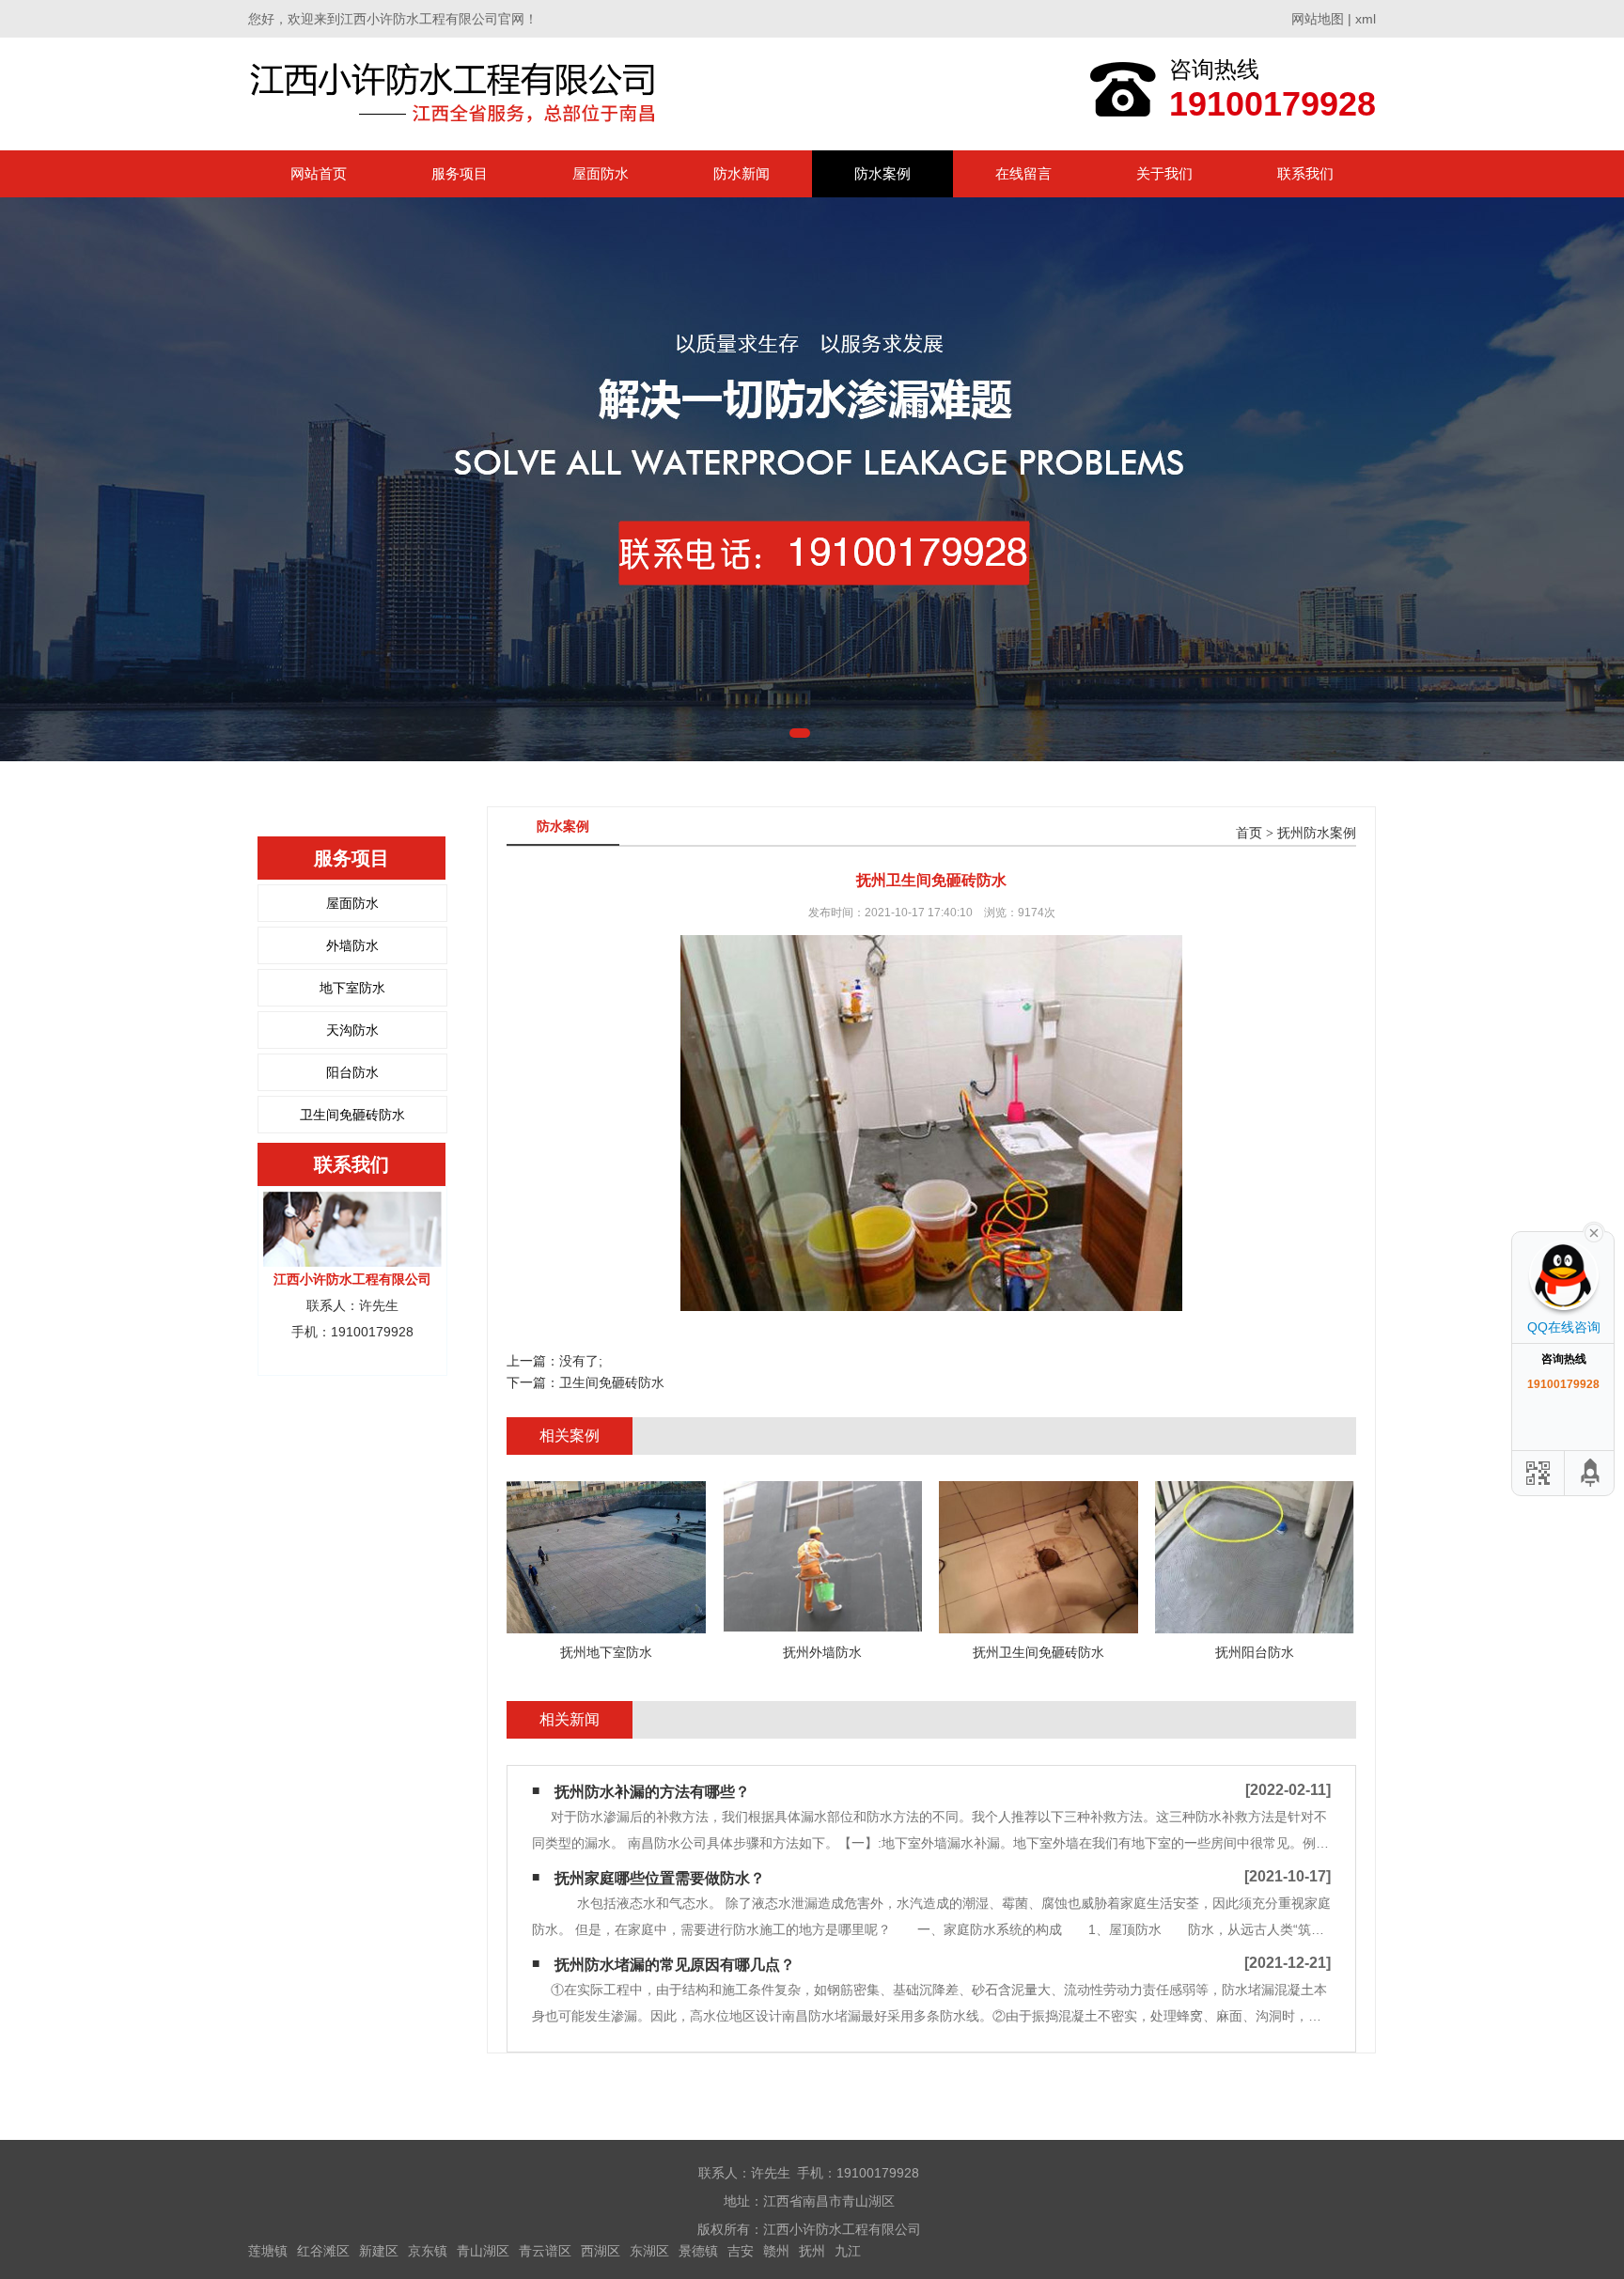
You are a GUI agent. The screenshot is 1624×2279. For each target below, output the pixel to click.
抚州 (812, 2251)
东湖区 (649, 2251)
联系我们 (1305, 173)
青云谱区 (545, 2251)
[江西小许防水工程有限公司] (457, 94)
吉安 (741, 2251)
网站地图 (1318, 19)
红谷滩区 (323, 2251)
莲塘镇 (268, 2251)
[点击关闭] (1594, 1231)
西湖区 (601, 2251)
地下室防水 (352, 988)
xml (1366, 19)
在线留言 (1023, 173)
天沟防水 (352, 1030)
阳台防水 (352, 1072)
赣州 (776, 2251)
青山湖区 (483, 2251)
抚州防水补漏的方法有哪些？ (652, 1792)
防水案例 (882, 173)
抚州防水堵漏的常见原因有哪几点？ (675, 1965)
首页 (1249, 833)
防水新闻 (742, 173)
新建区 (379, 2251)
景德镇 (698, 2251)
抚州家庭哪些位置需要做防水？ (660, 1878)
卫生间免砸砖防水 (352, 1115)
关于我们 (1164, 173)
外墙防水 (352, 945)
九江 (848, 2251)
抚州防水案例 (1317, 833)
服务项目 (460, 173)
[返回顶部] (1591, 1473)
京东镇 (428, 2251)
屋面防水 (601, 173)
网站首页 (319, 173)
